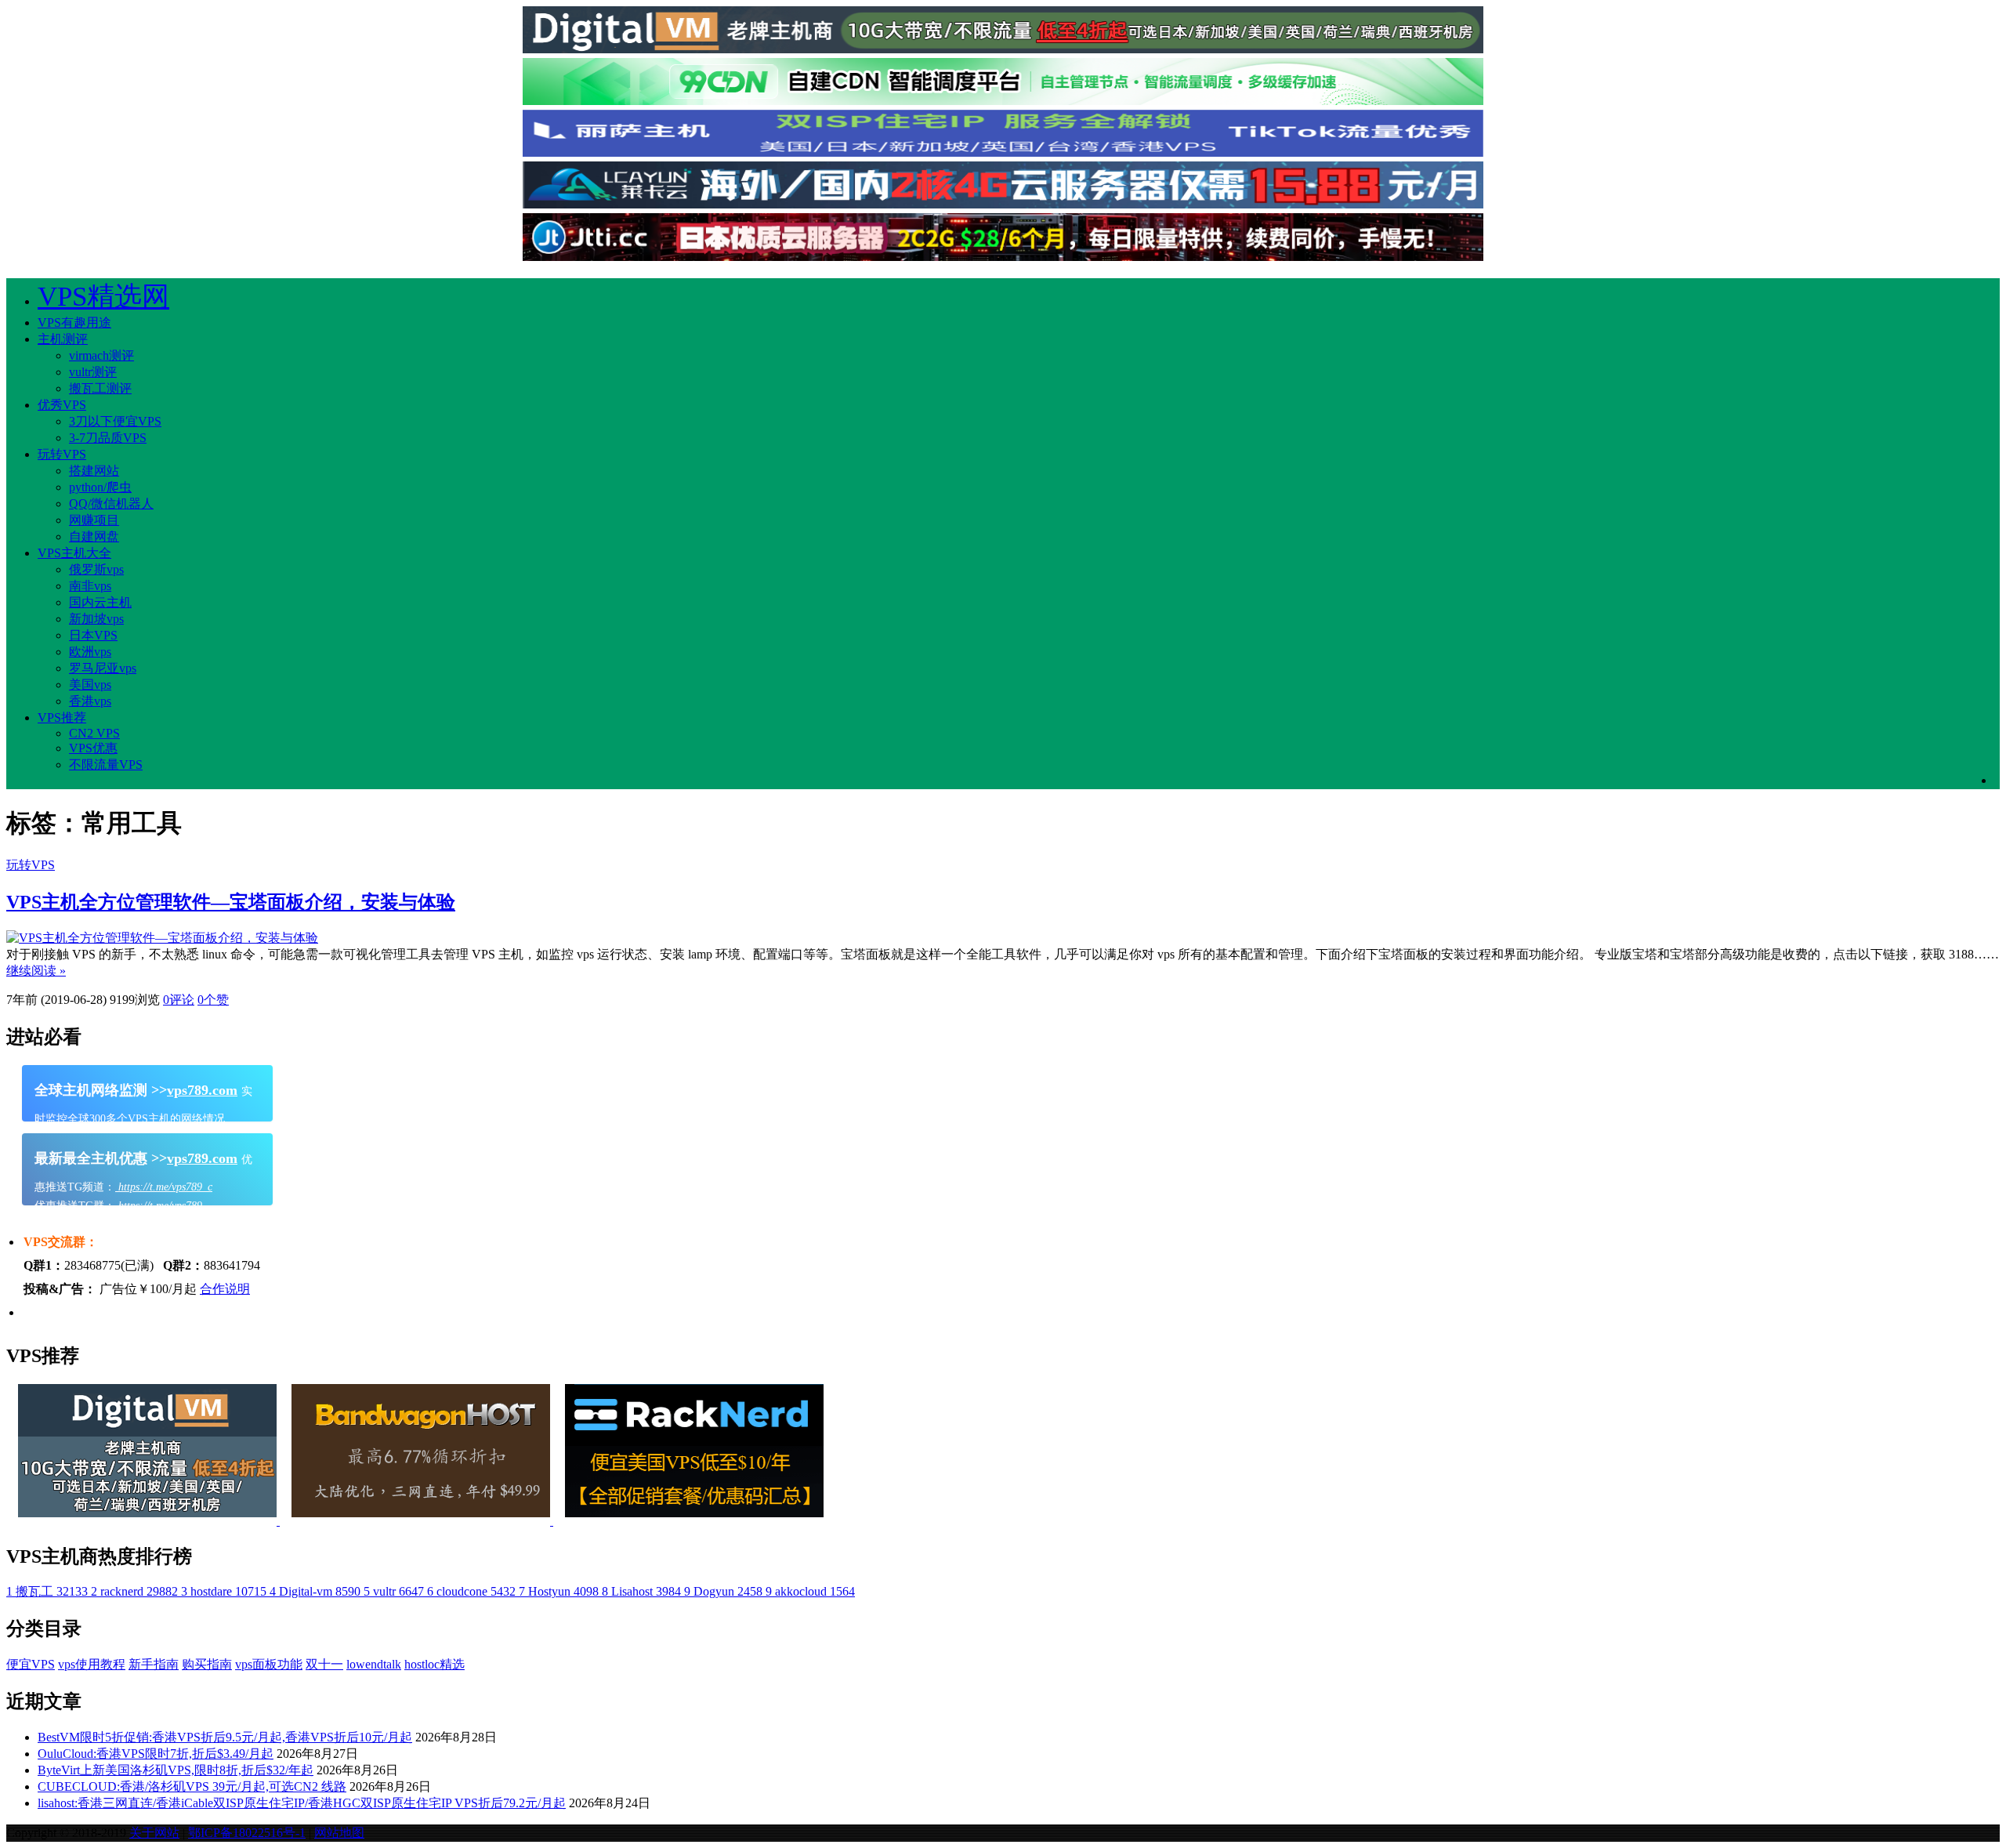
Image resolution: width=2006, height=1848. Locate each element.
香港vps (90, 701)
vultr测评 (93, 372)
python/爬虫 (100, 487)
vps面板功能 (269, 1664)
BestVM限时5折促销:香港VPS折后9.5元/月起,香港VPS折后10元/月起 (225, 1737)
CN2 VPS (94, 733)
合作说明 (225, 1289)
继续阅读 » (36, 971)
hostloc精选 (435, 1664)
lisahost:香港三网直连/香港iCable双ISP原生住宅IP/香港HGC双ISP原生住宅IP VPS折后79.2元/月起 (302, 1803)
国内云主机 (100, 602)
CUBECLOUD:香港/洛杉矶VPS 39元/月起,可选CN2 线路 (192, 1786)
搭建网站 (94, 471)
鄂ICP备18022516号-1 (247, 1833)
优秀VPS (62, 405)
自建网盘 (94, 536)
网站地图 (339, 1833)
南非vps (90, 586)
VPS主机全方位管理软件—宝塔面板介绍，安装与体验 (231, 902)
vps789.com (202, 1090)
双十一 (324, 1664)
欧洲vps (90, 652)
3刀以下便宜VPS (115, 421)
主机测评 (63, 339)
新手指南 (154, 1664)
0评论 (179, 1000)
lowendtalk (374, 1664)
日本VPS (93, 635)
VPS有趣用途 (74, 322)
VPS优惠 (93, 748)
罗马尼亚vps (103, 668)
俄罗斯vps (96, 569)
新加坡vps (96, 619)
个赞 (213, 1000)
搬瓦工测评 (100, 388)
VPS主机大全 (74, 553)
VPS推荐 (62, 717)
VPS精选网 (103, 297)
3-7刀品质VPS (108, 438)
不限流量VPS (106, 765)
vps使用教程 (92, 1664)
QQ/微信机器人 (111, 504)
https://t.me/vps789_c (164, 1187)
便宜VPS (31, 1664)
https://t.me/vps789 (159, 1206)
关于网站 (154, 1833)
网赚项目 (94, 520)
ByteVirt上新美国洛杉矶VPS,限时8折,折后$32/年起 (176, 1770)
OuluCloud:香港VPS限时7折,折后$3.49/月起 (156, 1754)
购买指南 (207, 1664)
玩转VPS (62, 454)
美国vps (90, 685)
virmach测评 (101, 355)
